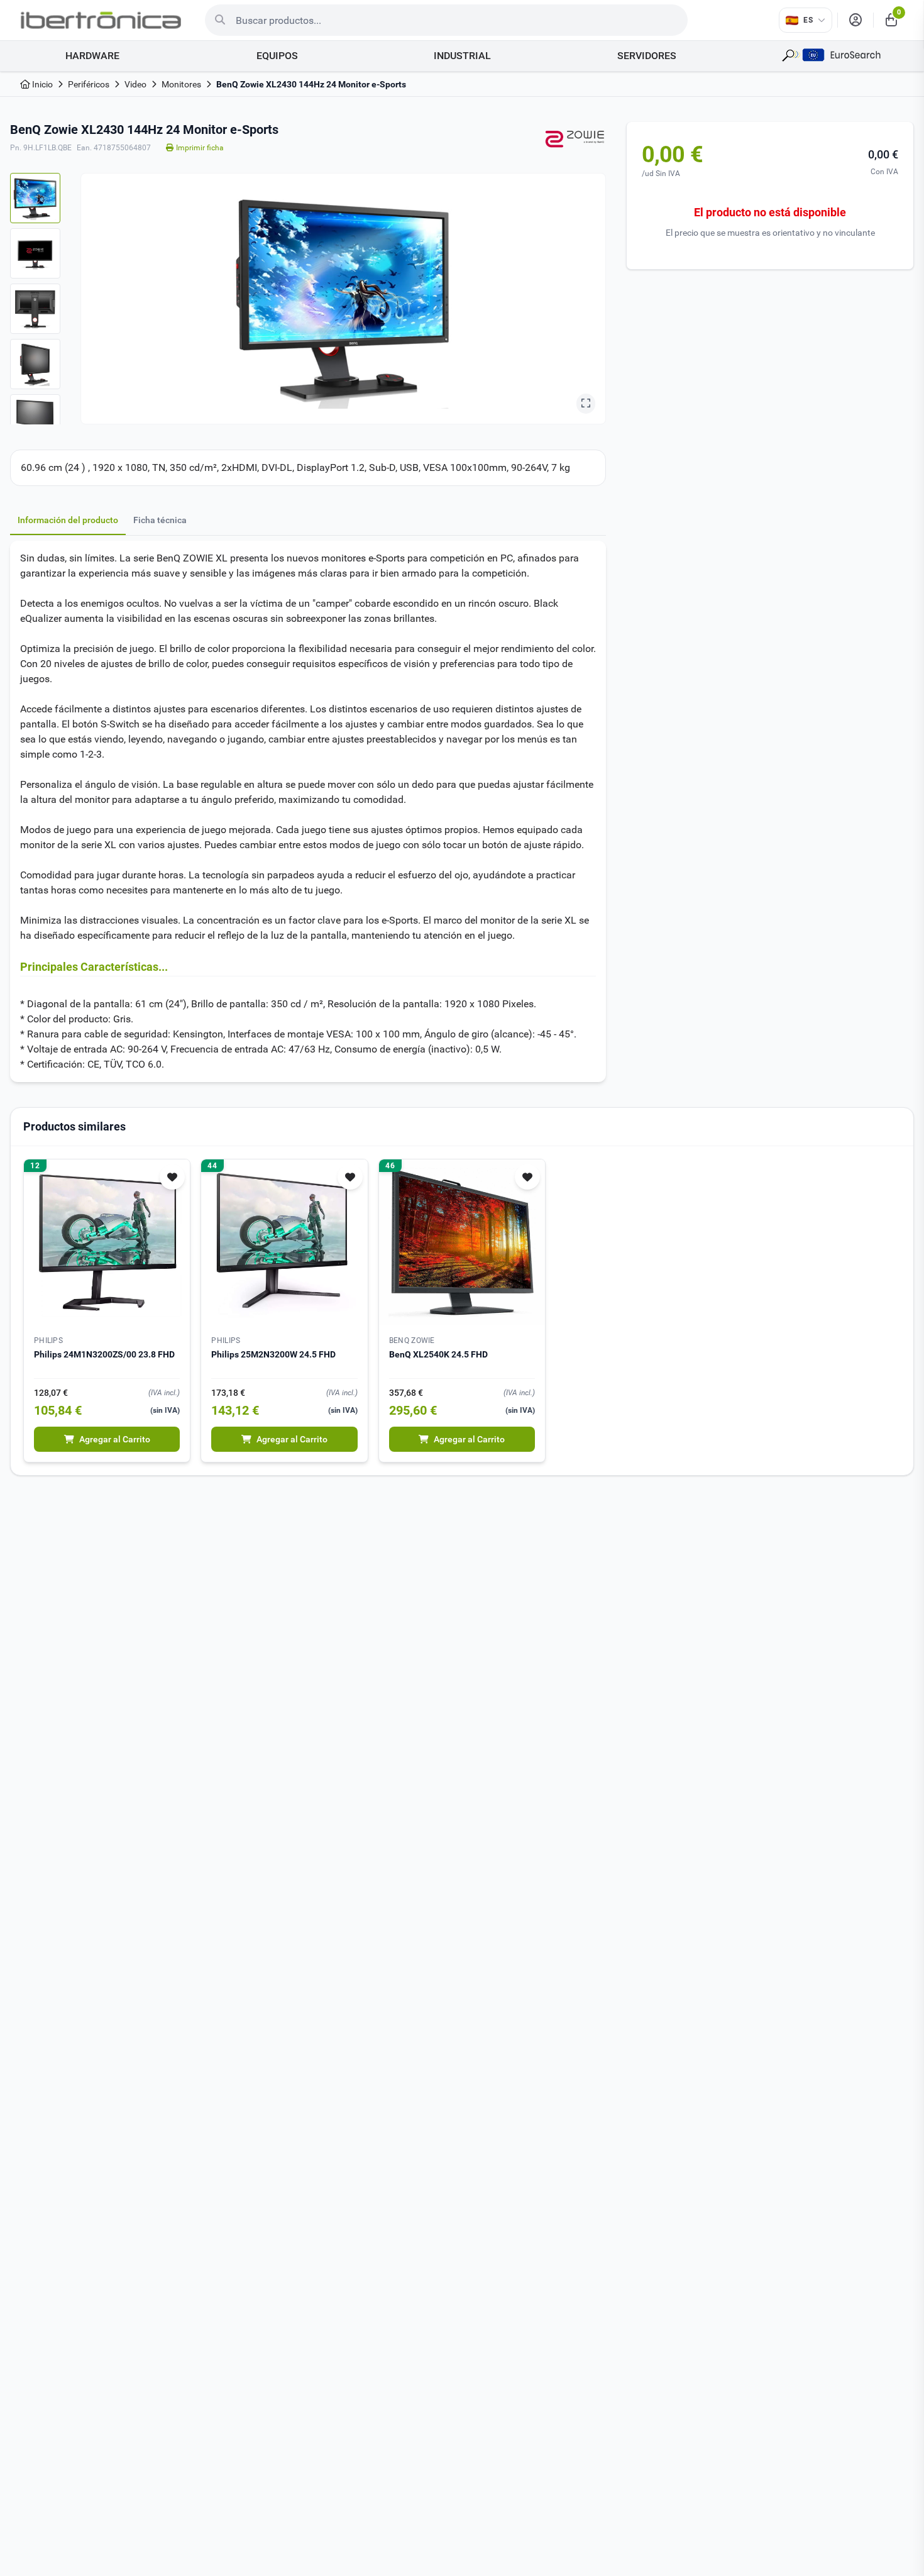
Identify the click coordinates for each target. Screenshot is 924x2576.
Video (135, 84)
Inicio (41, 84)
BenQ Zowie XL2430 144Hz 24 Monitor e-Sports (311, 84)
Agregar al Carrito (115, 1439)
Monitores (181, 84)
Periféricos (89, 84)
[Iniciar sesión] (855, 20)
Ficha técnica (160, 520)
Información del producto (68, 520)
